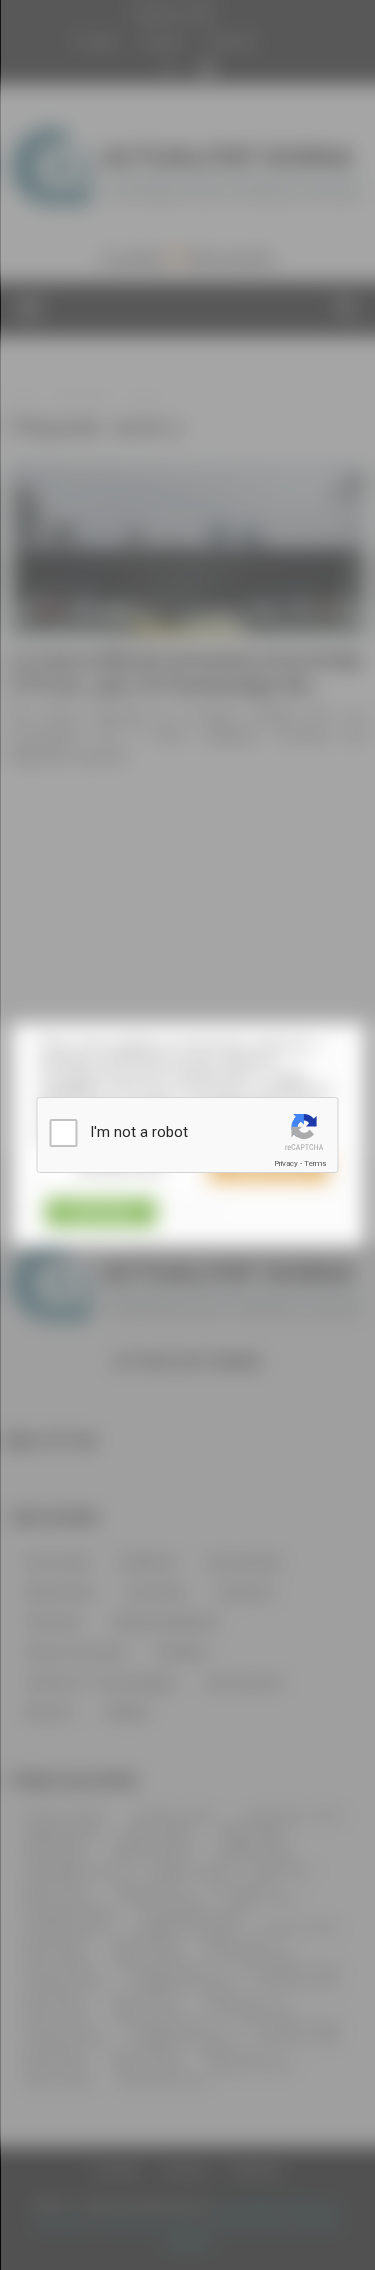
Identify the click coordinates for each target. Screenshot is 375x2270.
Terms (315, 1163)
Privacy (286, 1163)
